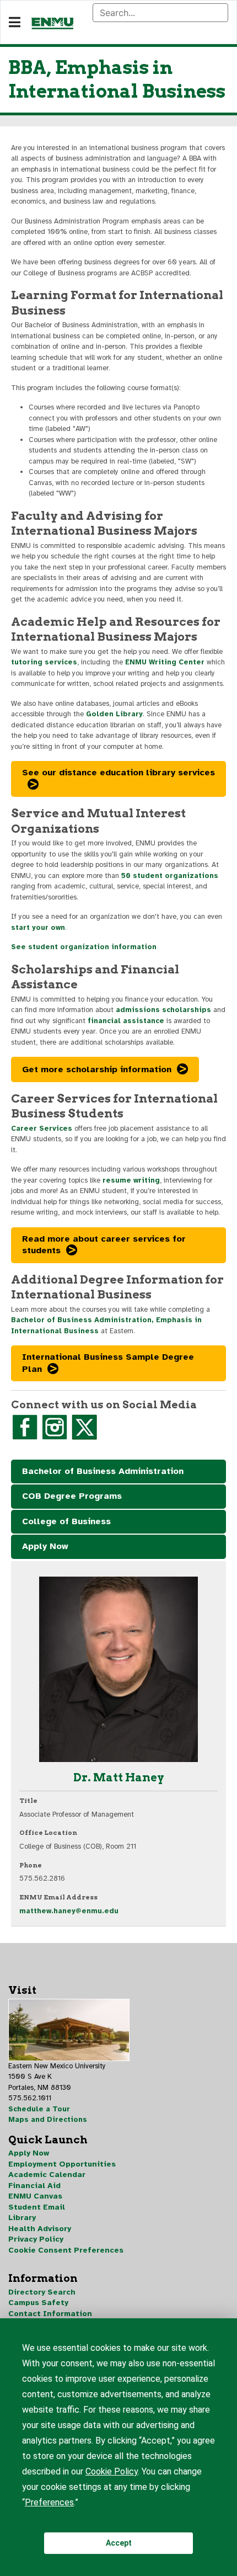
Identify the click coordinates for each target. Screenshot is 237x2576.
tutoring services (44, 662)
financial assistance (126, 1021)
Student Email (37, 2207)
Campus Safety (38, 2303)
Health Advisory (40, 2229)
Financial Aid (34, 2186)
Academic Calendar (47, 2175)
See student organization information (84, 947)
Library (22, 2218)
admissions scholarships (163, 1010)
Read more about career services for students (104, 1245)
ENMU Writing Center (165, 662)
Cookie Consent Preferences (66, 2250)
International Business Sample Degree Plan (108, 1363)
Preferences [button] (49, 2502)
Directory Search (42, 2292)
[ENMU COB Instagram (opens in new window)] (55, 1427)
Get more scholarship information (97, 1069)
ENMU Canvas (35, 2196)
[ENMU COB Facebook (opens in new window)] (25, 1427)
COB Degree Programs (72, 1496)
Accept (119, 2543)
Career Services (42, 1129)
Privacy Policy (36, 2239)
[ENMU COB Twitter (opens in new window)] (84, 1427)
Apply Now (45, 1546)
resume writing (131, 1180)
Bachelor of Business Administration (103, 1471)
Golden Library (114, 714)
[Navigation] (15, 23)
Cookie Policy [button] (112, 2471)
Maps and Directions (48, 2120)
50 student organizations (170, 876)
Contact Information (50, 2314)
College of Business (66, 1521)
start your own (38, 928)
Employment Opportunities (62, 2164)
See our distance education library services (118, 773)
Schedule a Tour (39, 2109)
